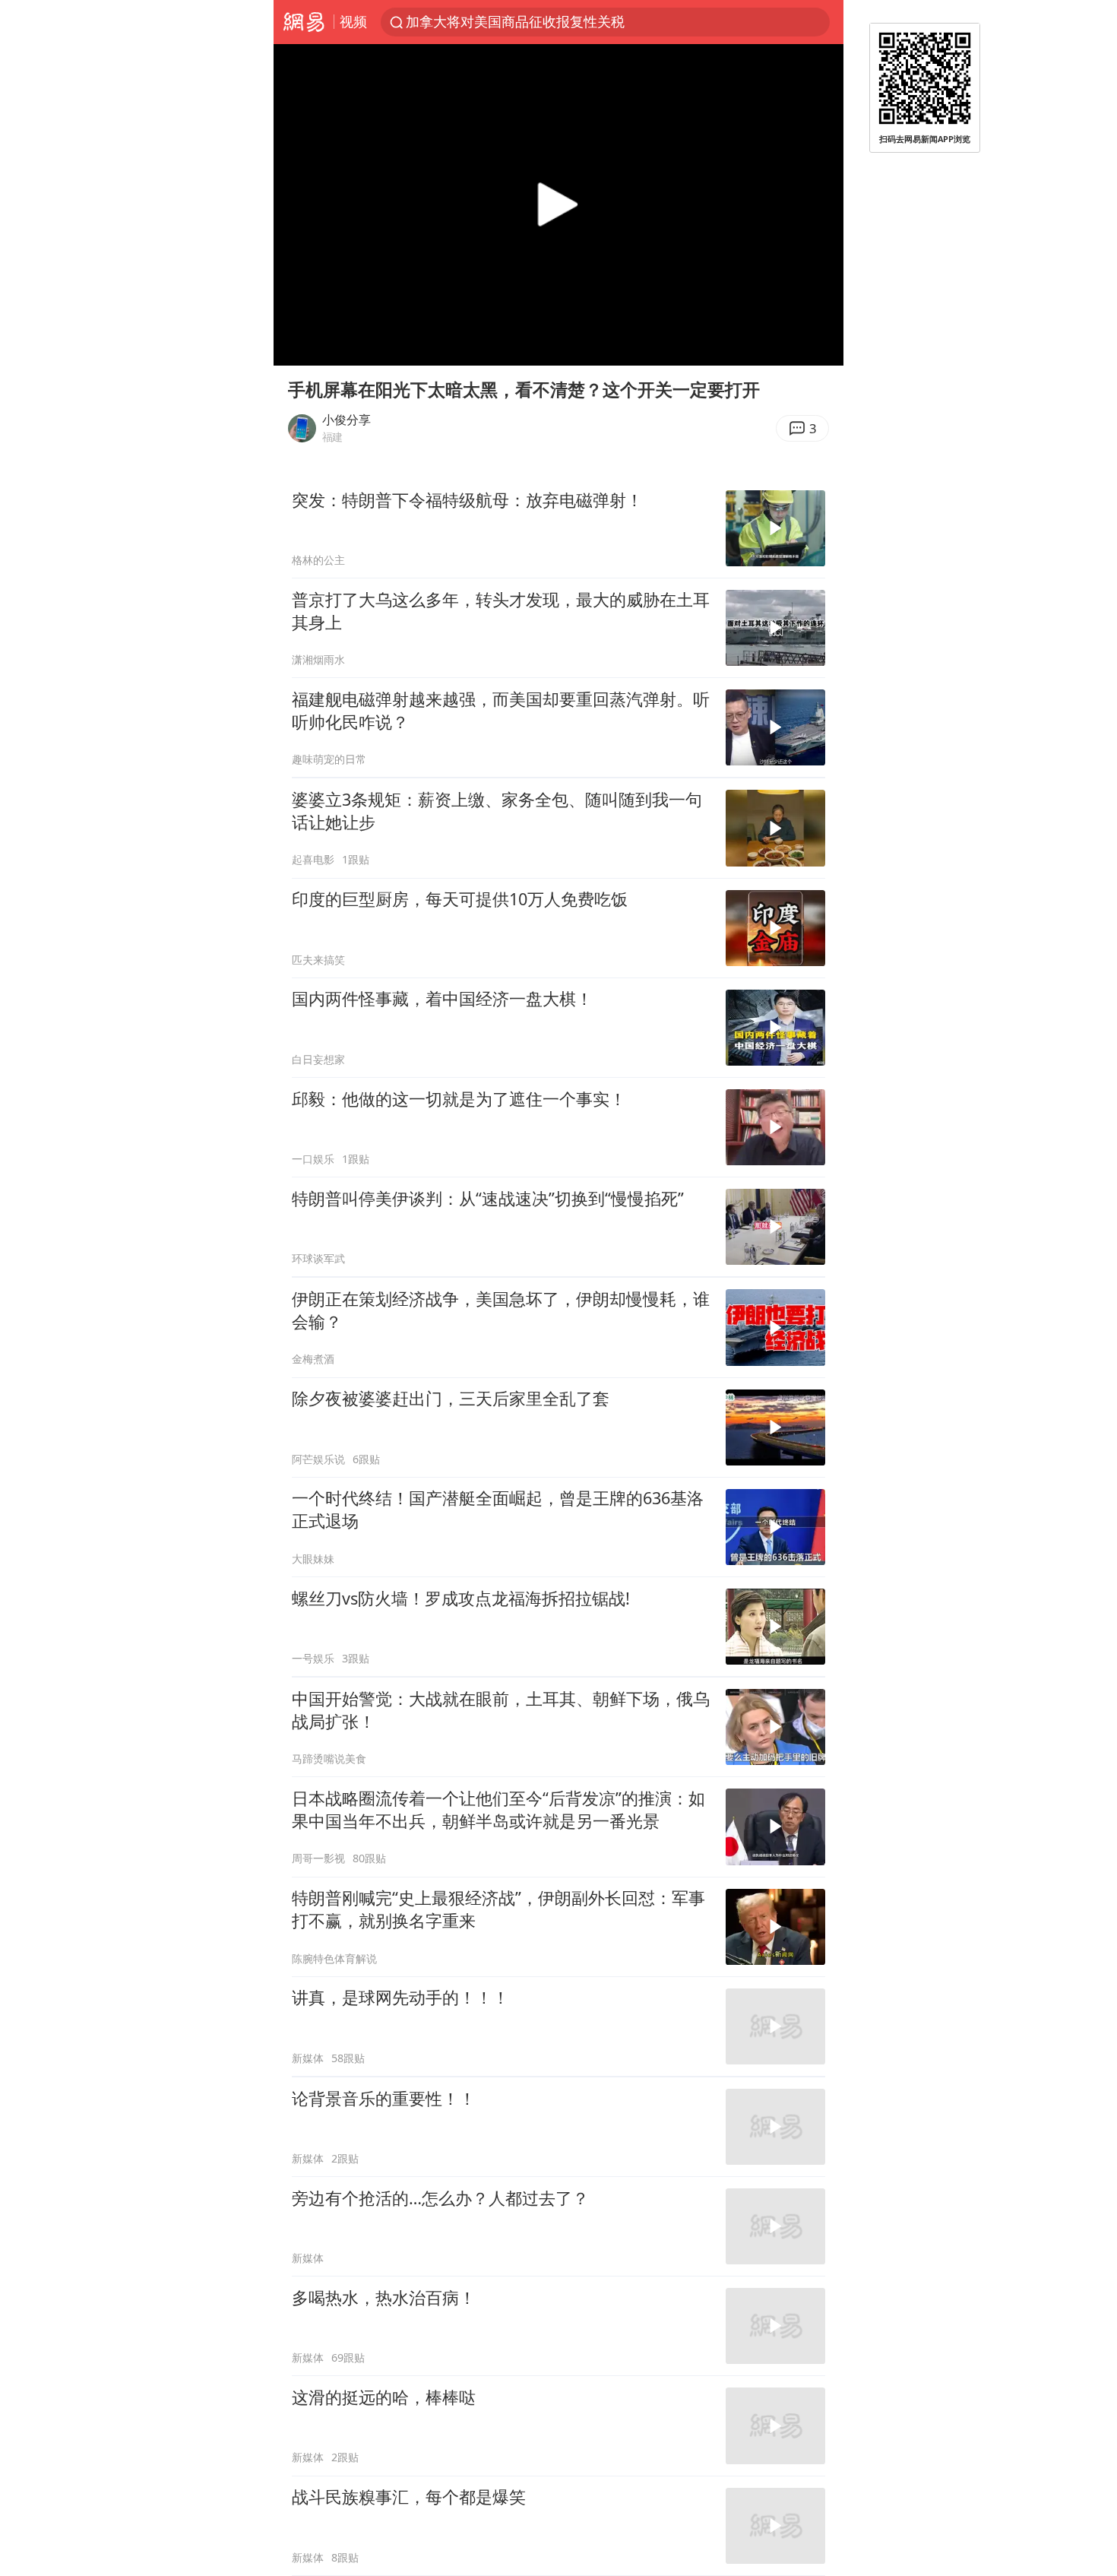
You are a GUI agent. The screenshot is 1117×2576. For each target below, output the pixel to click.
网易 (304, 22)
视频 (353, 21)
